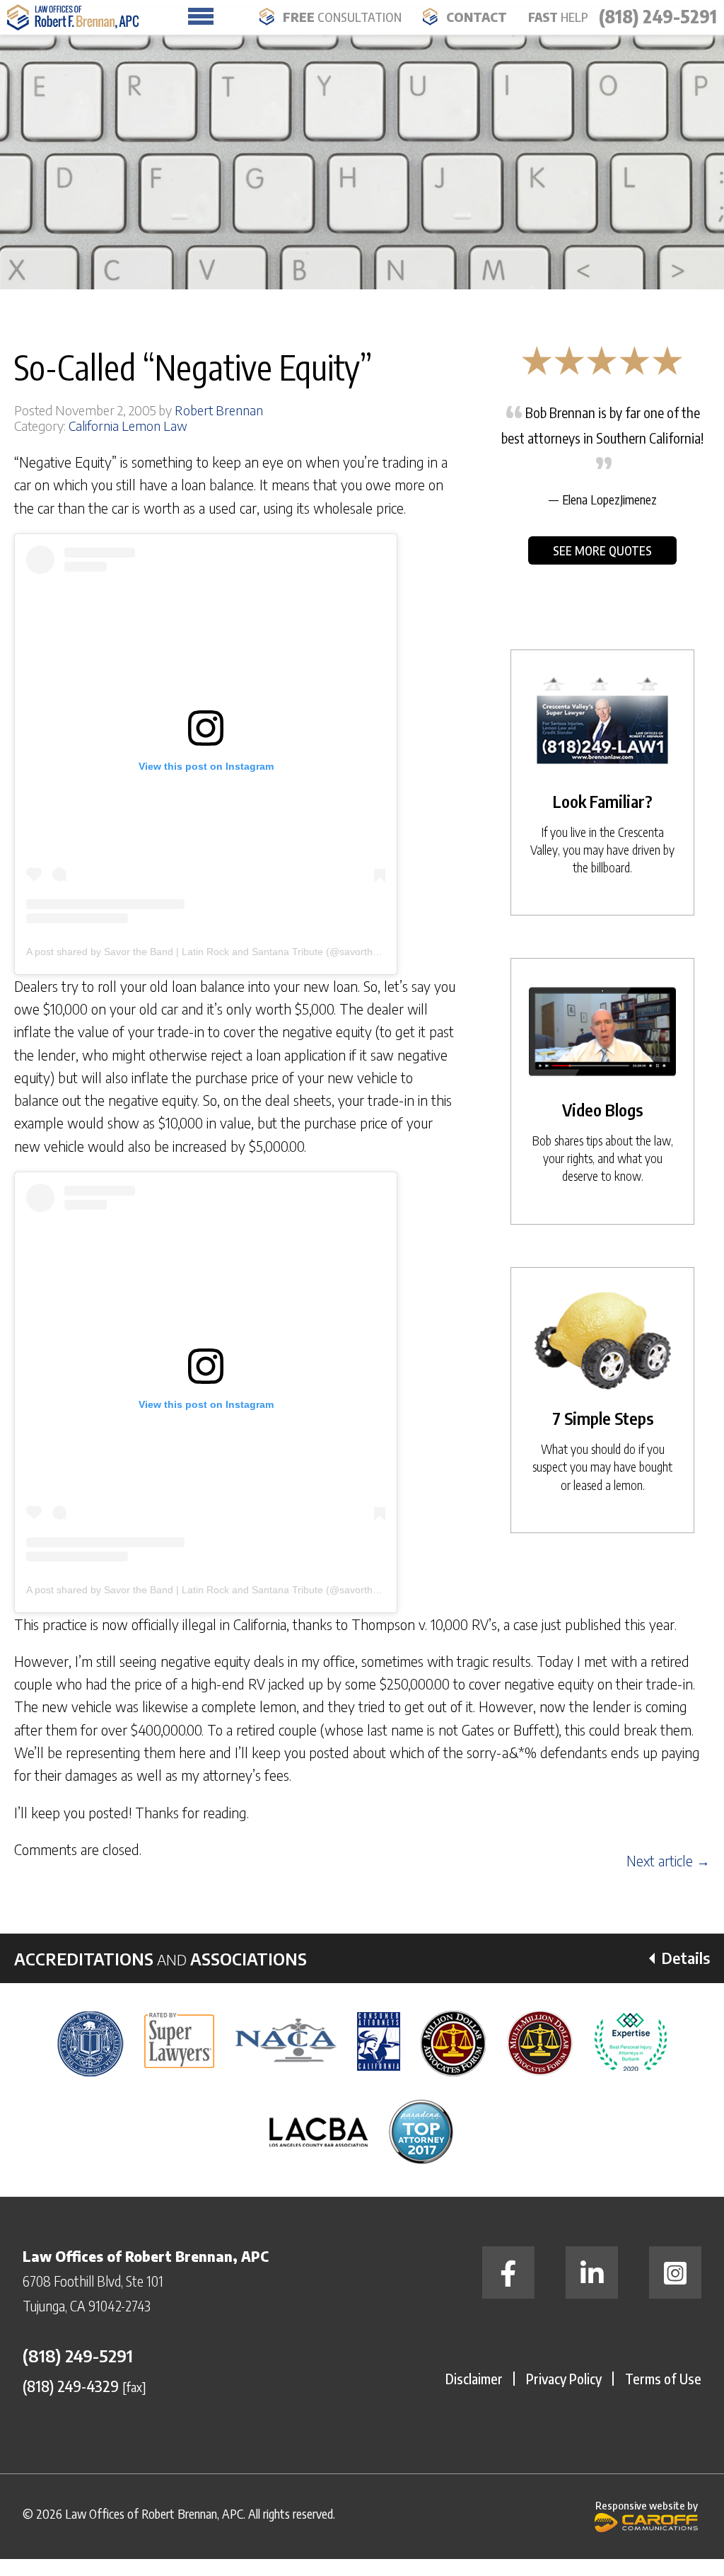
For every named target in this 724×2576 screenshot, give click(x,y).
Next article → (668, 1861)
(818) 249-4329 (71, 2386)
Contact (477, 17)
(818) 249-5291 (658, 16)
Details (686, 1958)
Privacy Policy (564, 2378)
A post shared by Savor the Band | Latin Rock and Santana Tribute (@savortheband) (215, 952)
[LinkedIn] (592, 2272)
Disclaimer (474, 2378)
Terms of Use (663, 2378)
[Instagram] (675, 2272)
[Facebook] (508, 2272)
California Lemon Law (128, 426)
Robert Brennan (219, 410)
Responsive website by (647, 2505)
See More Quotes (602, 550)
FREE (342, 17)
